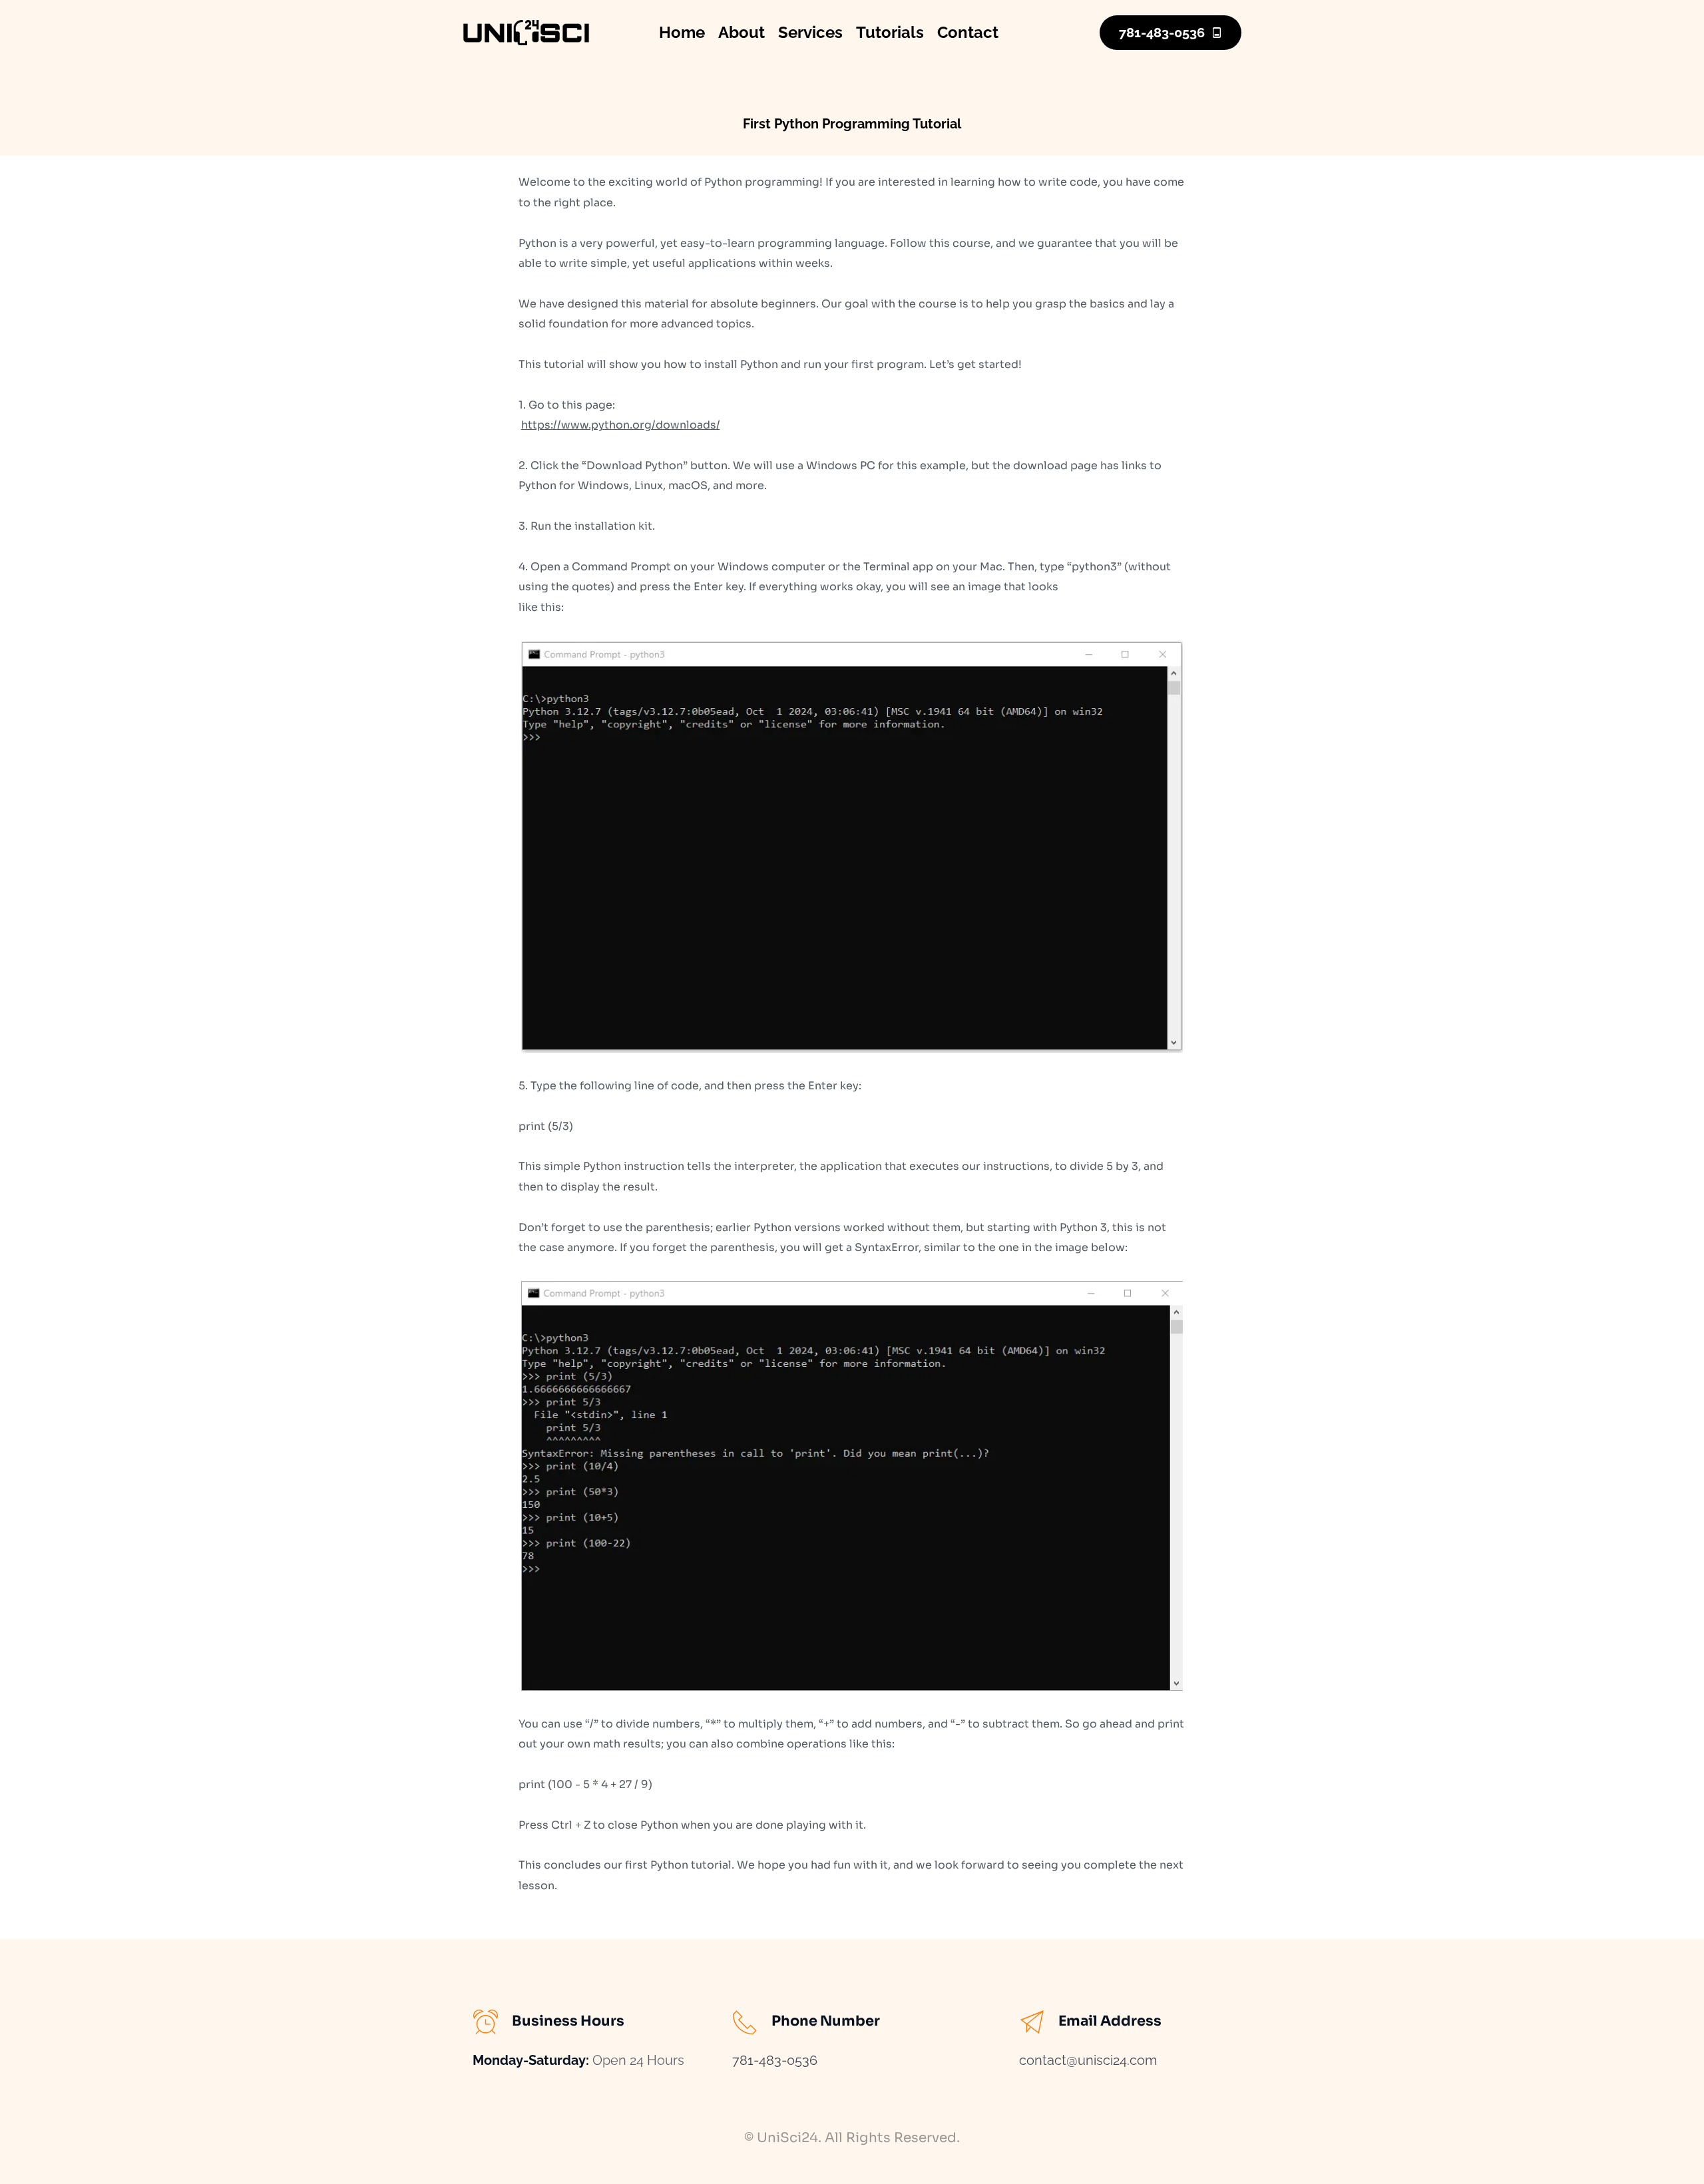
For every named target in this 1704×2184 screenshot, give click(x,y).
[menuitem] (682, 33)
